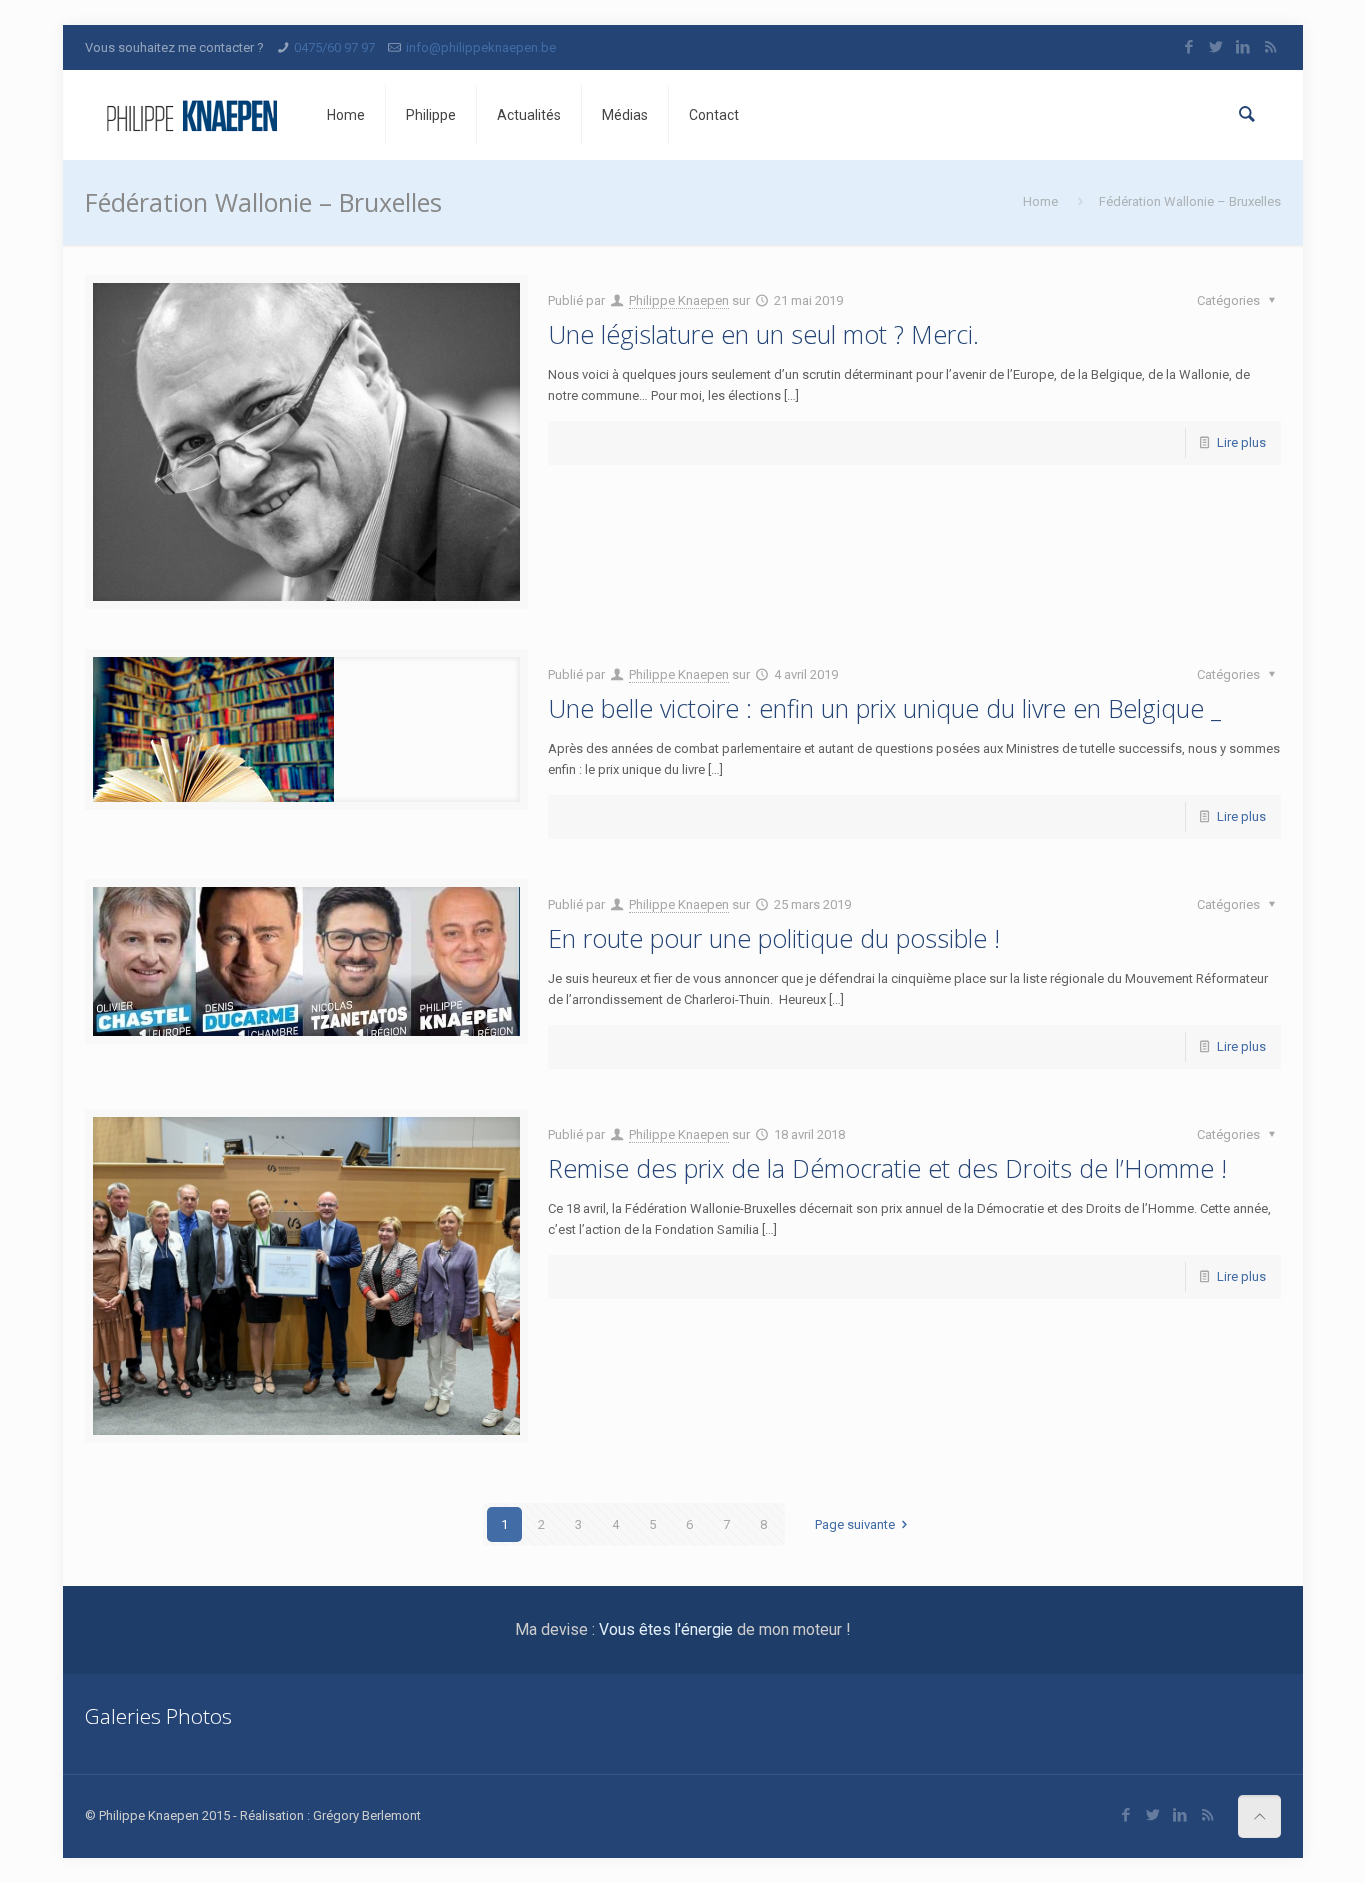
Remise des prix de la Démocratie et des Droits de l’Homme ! (887, 1168)
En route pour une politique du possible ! (774, 938)
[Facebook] (1189, 47)
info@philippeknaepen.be (481, 47)
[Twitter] (1216, 47)
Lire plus (1241, 442)
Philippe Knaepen (679, 300)
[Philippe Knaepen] (191, 115)
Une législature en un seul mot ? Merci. (763, 334)
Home (1040, 201)
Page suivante (855, 1524)
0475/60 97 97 (334, 47)
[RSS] (1270, 47)
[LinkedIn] (1243, 47)
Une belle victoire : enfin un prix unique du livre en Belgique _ (884, 708)
